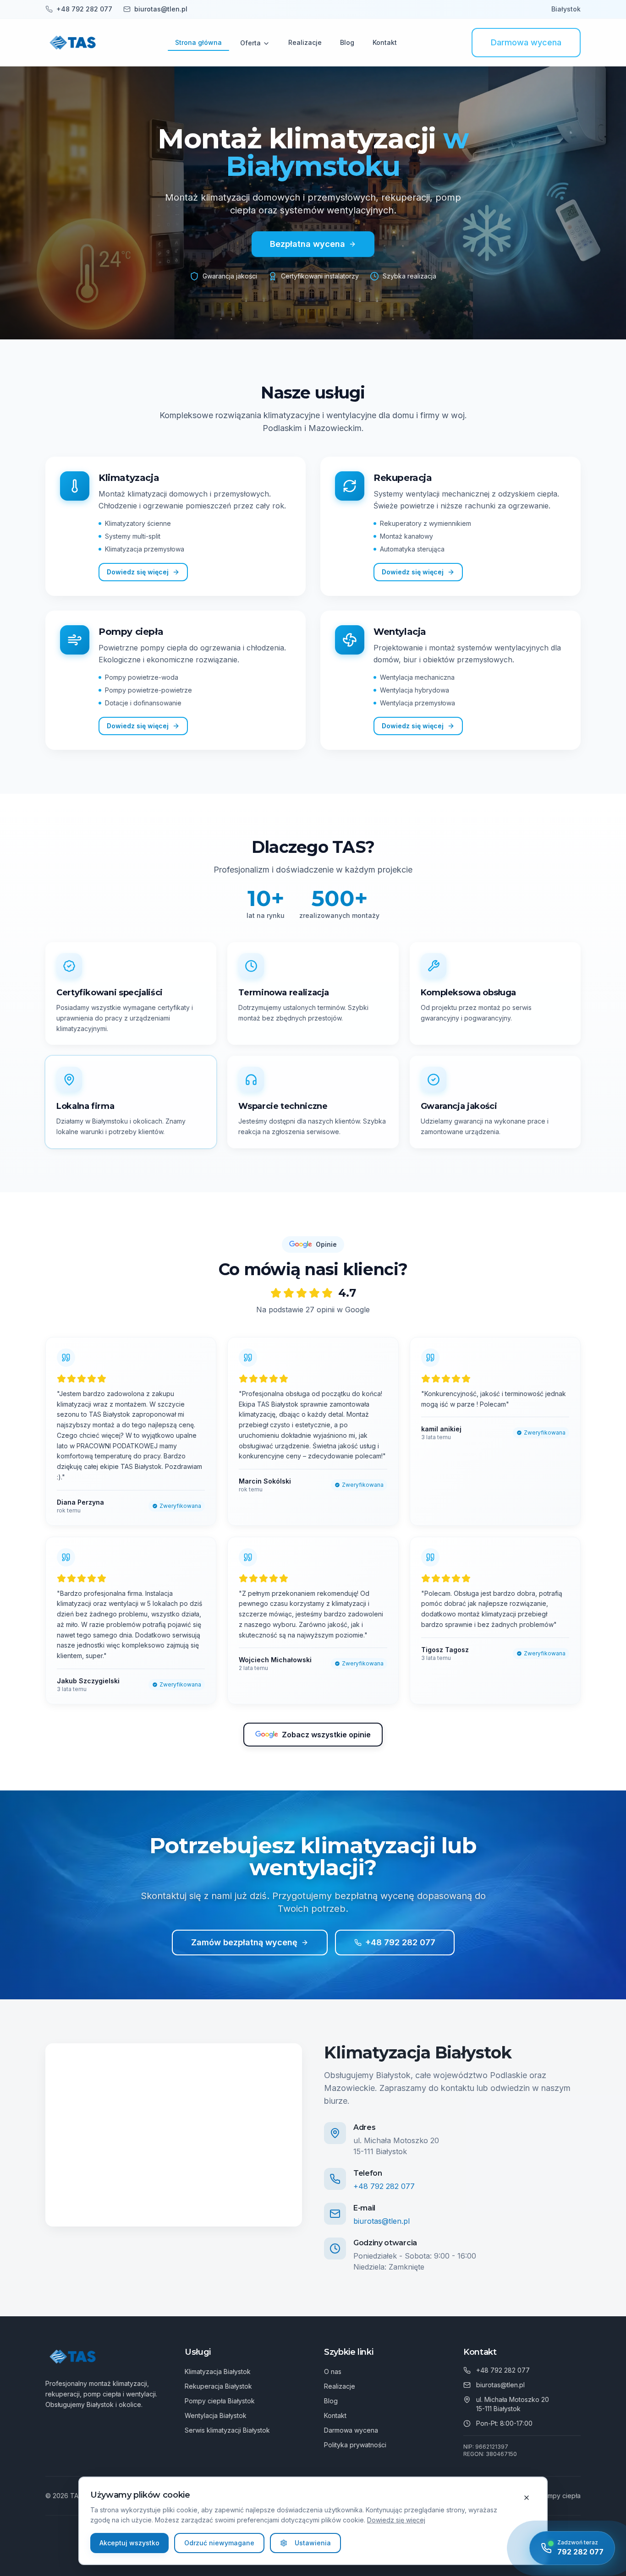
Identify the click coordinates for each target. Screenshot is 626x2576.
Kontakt (385, 42)
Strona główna (198, 42)
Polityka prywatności (355, 2445)
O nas (333, 2371)
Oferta (250, 43)
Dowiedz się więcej (396, 2520)
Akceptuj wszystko (129, 2543)
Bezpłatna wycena (308, 244)
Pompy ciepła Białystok (220, 2401)
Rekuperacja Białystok (218, 2386)
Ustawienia (313, 2543)
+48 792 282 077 (400, 1942)
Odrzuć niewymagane (219, 2543)
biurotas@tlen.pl (382, 2221)
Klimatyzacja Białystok (218, 2371)
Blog (347, 42)
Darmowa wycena (526, 42)
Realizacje (305, 42)
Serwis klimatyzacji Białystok (227, 2430)
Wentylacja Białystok (216, 2415)
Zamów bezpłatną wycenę (244, 1942)
